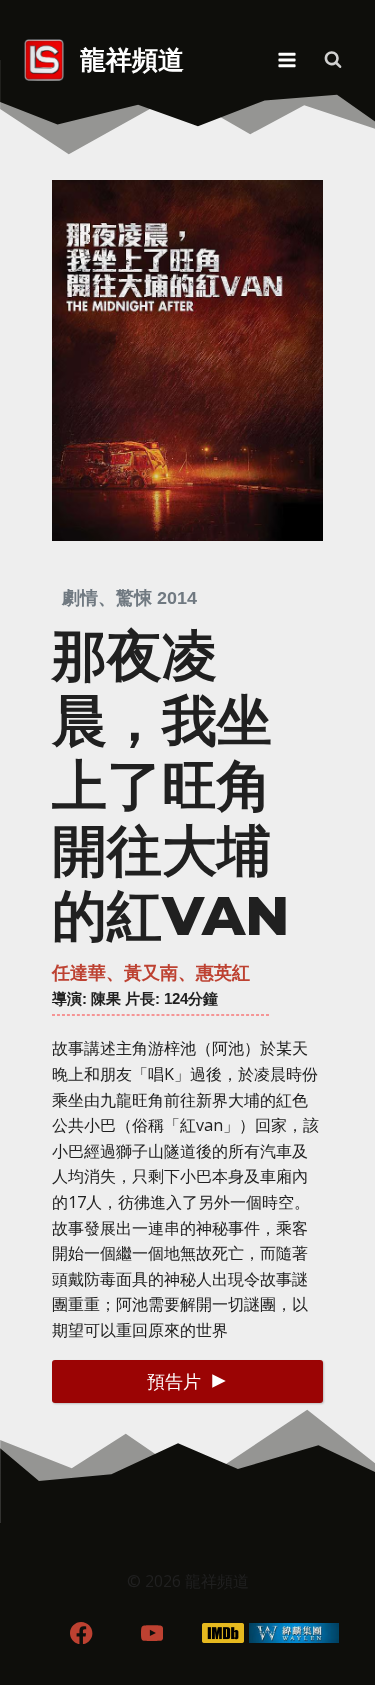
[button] (187, 1381)
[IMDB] (222, 1632)
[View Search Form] (333, 60)
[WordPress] (293, 1632)
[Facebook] (81, 1632)
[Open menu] (286, 59)
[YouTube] (152, 1632)
